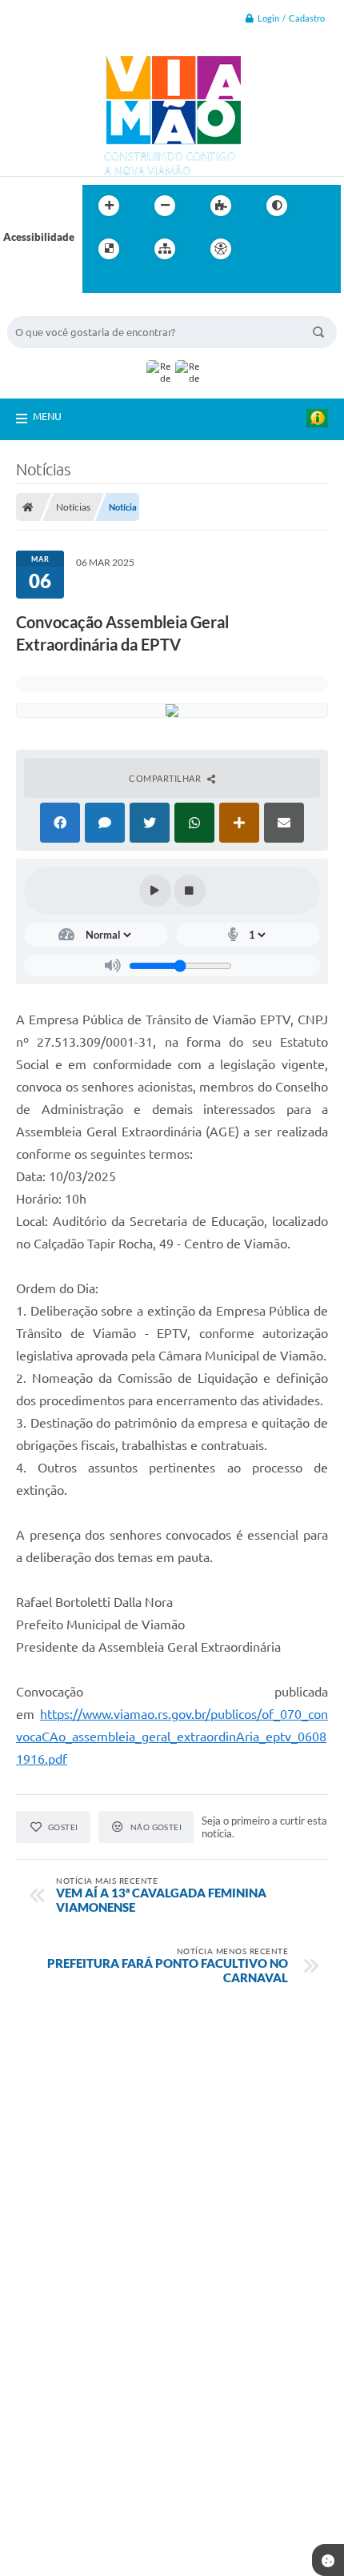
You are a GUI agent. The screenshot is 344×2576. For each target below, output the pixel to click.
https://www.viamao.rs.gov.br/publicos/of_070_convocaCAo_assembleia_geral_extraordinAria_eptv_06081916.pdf (172, 1737)
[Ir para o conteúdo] (266, 249)
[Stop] (190, 891)
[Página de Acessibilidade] (221, 249)
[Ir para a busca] (98, 282)
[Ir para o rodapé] (134, 282)
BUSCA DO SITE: (54, 308)
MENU (47, 416)
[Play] (155, 891)
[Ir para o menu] (302, 249)
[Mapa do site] (165, 249)
